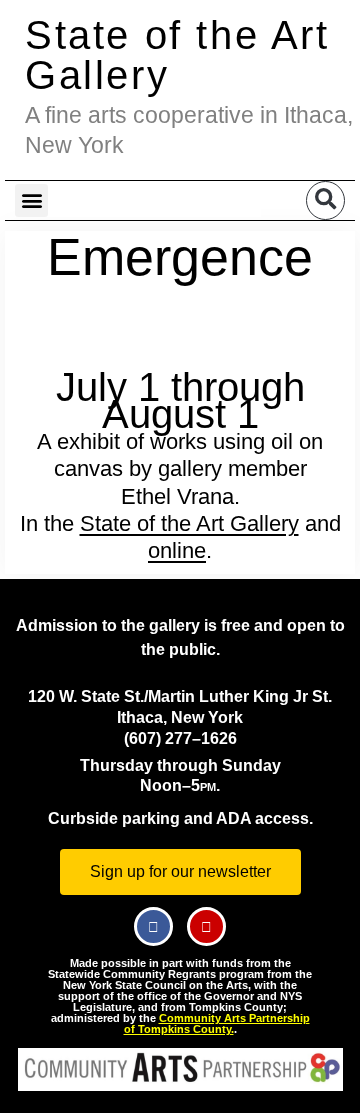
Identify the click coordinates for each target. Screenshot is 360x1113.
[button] (31, 200)
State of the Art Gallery (177, 55)
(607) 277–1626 (180, 738)
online (177, 550)
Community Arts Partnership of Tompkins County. (217, 1023)
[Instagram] (206, 926)
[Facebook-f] (153, 926)
